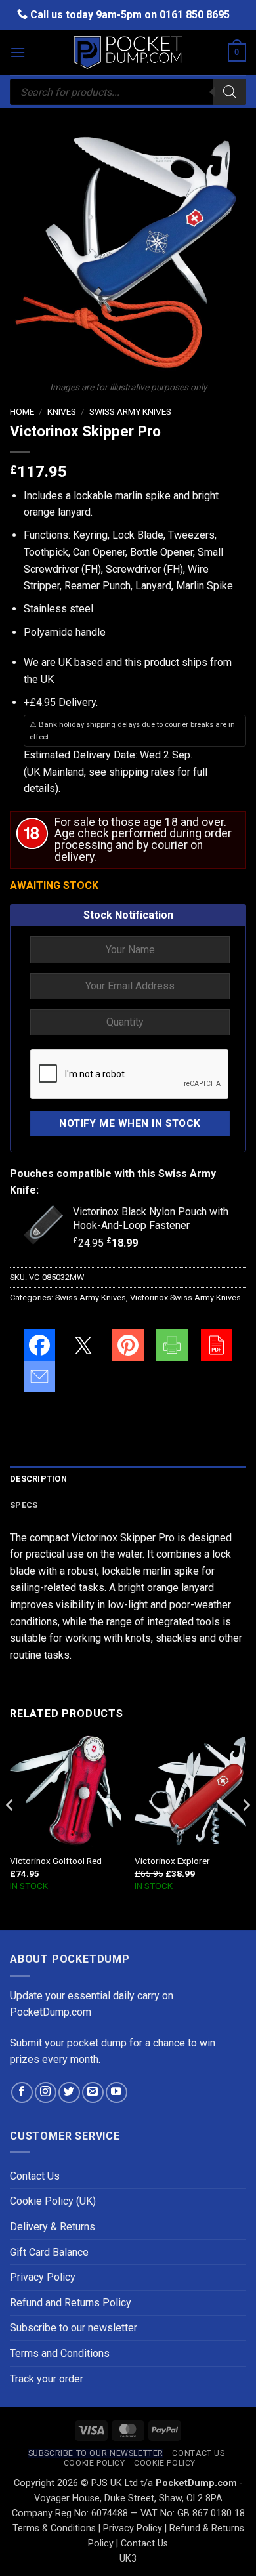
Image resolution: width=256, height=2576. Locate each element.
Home (22, 411)
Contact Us (35, 2176)
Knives (62, 411)
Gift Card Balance (49, 2252)
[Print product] (172, 1345)
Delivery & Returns (53, 2227)
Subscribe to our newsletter (74, 2328)
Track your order (47, 2379)
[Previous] (11, 1831)
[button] (18, 52)
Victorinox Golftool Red (56, 1861)
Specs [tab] (24, 1505)
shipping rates (142, 772)
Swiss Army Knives (130, 411)
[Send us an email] (93, 2093)
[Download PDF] (217, 1345)
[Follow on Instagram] (46, 2093)
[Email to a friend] (39, 1377)
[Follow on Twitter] (69, 2093)
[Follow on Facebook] (22, 2093)
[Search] (230, 92)
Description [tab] (38, 1479)
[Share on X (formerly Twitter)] (83, 1345)
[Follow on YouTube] (117, 2093)
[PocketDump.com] (128, 53)
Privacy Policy (43, 2277)
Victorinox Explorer (172, 1861)
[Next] (245, 1831)
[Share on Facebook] (39, 1345)
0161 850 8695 (195, 15)
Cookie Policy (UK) (53, 2201)
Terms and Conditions (60, 2353)
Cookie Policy (95, 2463)
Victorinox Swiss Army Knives (185, 1298)
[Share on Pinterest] (128, 1345)
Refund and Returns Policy (71, 2303)
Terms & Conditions (54, 2528)
